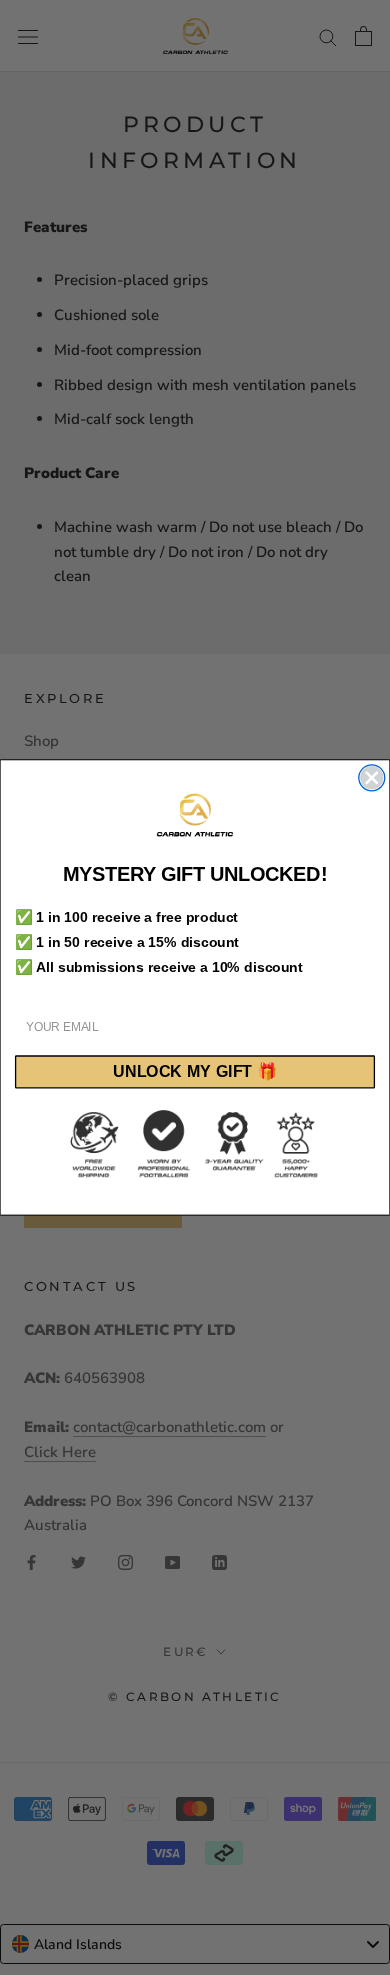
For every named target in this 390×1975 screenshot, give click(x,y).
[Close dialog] (372, 778)
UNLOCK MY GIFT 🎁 (195, 1072)
